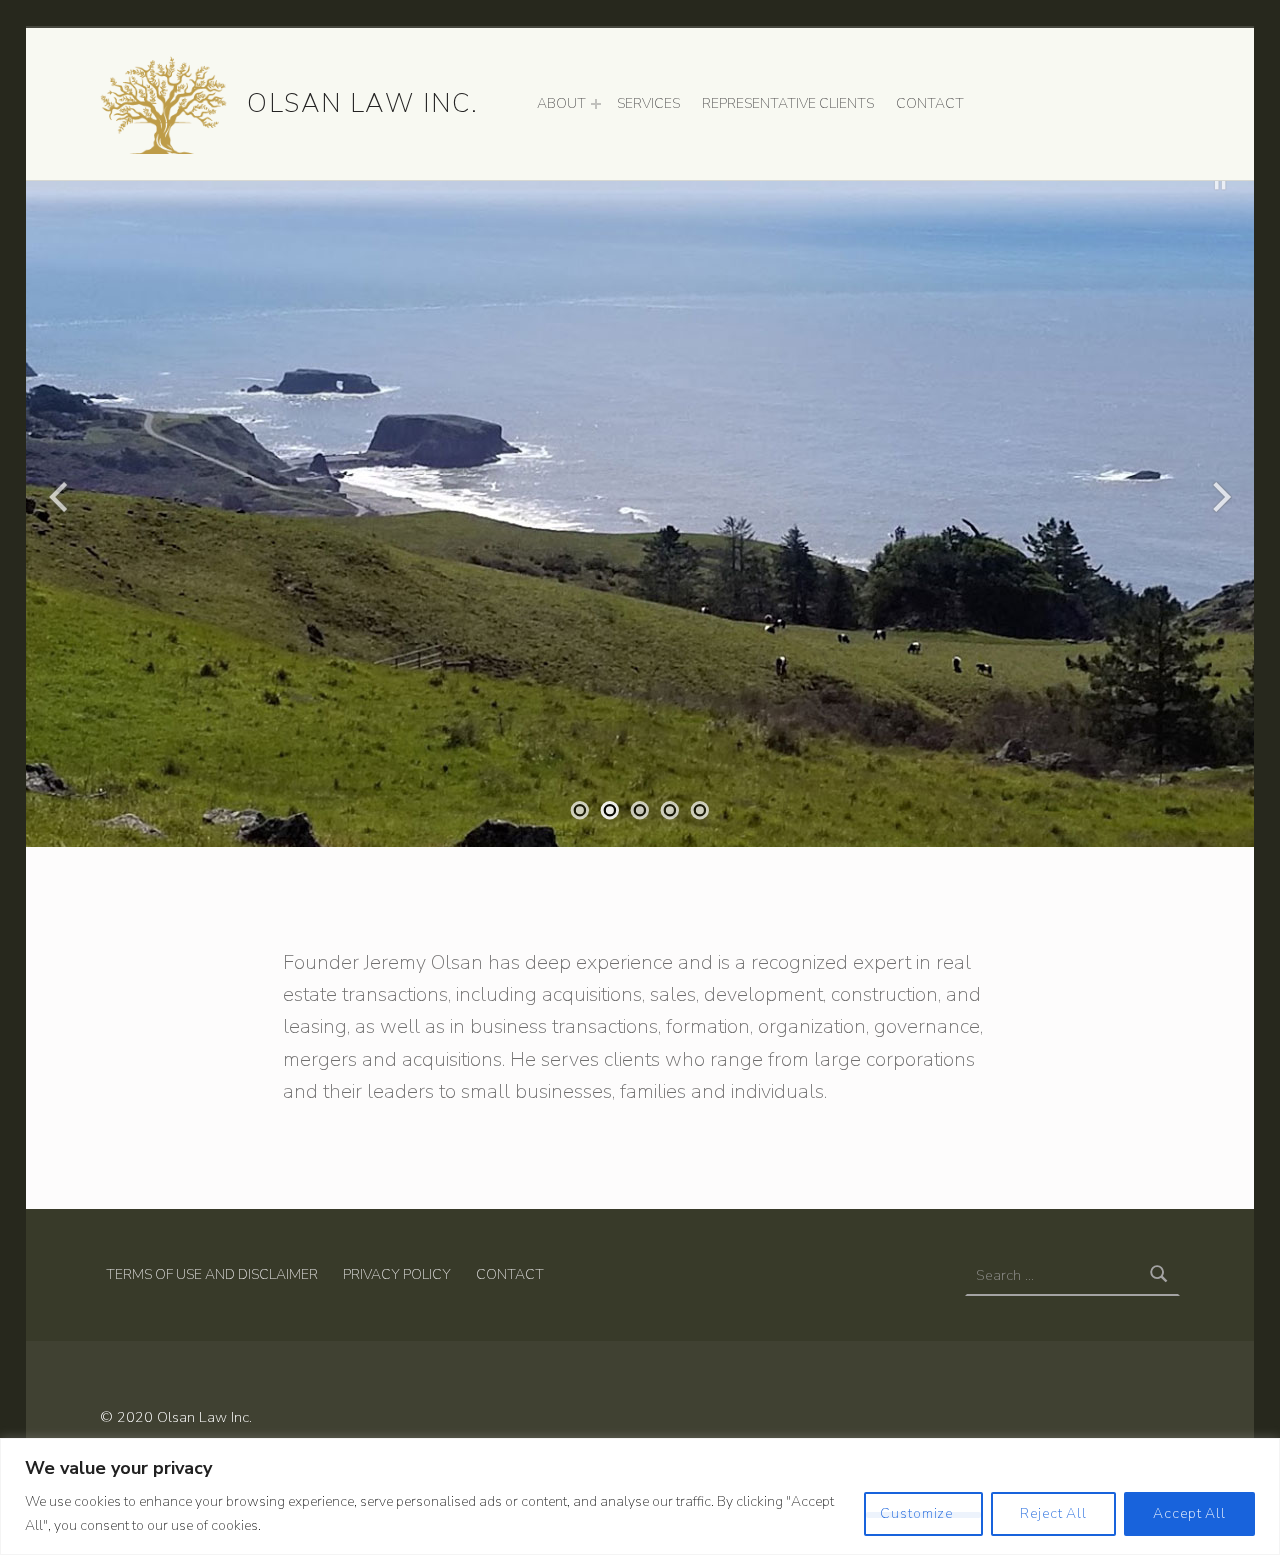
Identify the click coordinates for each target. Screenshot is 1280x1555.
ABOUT (561, 103)
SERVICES (648, 103)
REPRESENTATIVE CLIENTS (788, 103)
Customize (916, 1513)
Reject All (1053, 1513)
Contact (510, 1274)
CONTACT (930, 103)
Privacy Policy (397, 1274)
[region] (640, 1496)
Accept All (1189, 1513)
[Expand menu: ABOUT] (596, 104)
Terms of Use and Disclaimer (212, 1274)
